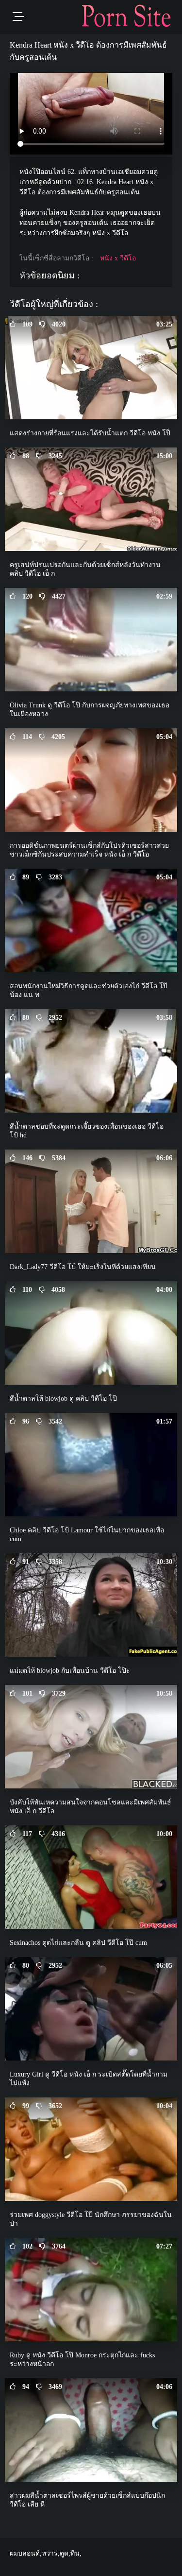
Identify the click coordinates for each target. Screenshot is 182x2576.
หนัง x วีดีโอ (118, 258)
